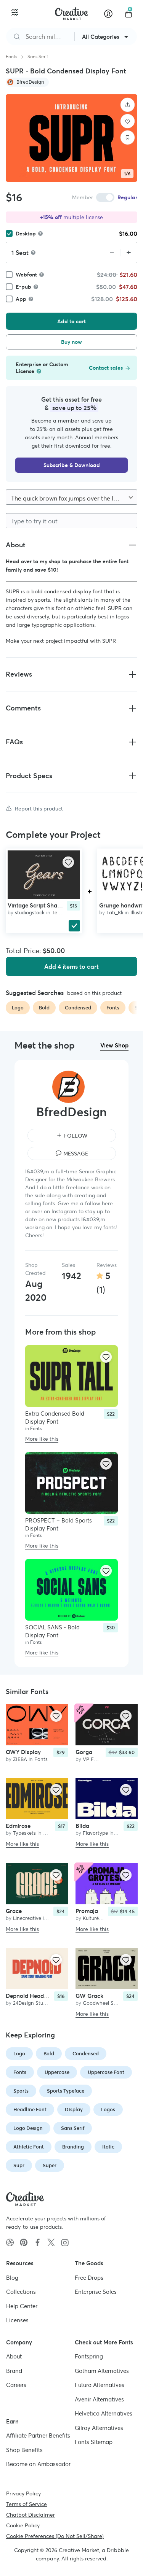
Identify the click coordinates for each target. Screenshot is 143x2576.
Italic (108, 2147)
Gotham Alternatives (102, 2370)
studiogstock (30, 913)
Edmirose (18, 1826)
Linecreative (27, 1918)
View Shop (114, 1045)
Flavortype (95, 1833)
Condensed (86, 2054)
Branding (73, 2147)
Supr (19, 2165)
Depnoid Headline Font (36, 1996)
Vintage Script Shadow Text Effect (53, 905)
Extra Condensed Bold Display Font (55, 1418)
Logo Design (28, 2128)
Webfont (26, 275)
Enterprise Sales (96, 2292)
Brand (14, 2370)
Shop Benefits (24, 2450)
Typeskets (24, 1833)
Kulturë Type (97, 1918)
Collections (21, 2292)
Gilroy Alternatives (99, 2427)
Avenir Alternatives (99, 2399)
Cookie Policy (23, 2525)
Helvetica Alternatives (104, 2413)
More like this (42, 1439)
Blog (12, 2277)
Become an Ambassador (38, 2464)
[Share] (128, 105)
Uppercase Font (106, 2072)
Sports (21, 2091)
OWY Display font (29, 1752)
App (21, 299)
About (14, 2356)
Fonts (11, 56)
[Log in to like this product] (68, 862)
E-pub (23, 287)
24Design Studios (33, 2003)
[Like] (128, 121)
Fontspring (89, 2356)
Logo (19, 2054)
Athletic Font (29, 2147)
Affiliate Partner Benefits (38, 2435)
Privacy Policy (23, 2493)
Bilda (82, 1826)
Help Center (22, 2306)
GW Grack (89, 1996)
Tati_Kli (115, 913)
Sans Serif (38, 56)
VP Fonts (93, 1759)
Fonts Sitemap (94, 2442)
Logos (108, 2110)
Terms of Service (27, 2504)
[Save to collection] (128, 138)
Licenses (17, 2320)
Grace (14, 1911)
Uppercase (57, 2072)
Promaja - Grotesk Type (107, 1911)
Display (74, 2110)
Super (50, 2165)
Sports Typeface (66, 2091)
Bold (49, 2054)
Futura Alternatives (100, 2385)
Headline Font (30, 2110)
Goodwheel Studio (104, 2003)
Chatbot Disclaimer (31, 2514)
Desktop (26, 234)
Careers (16, 2385)
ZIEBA (20, 1759)
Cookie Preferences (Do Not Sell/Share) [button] (55, 2536)
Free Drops (89, 2277)
